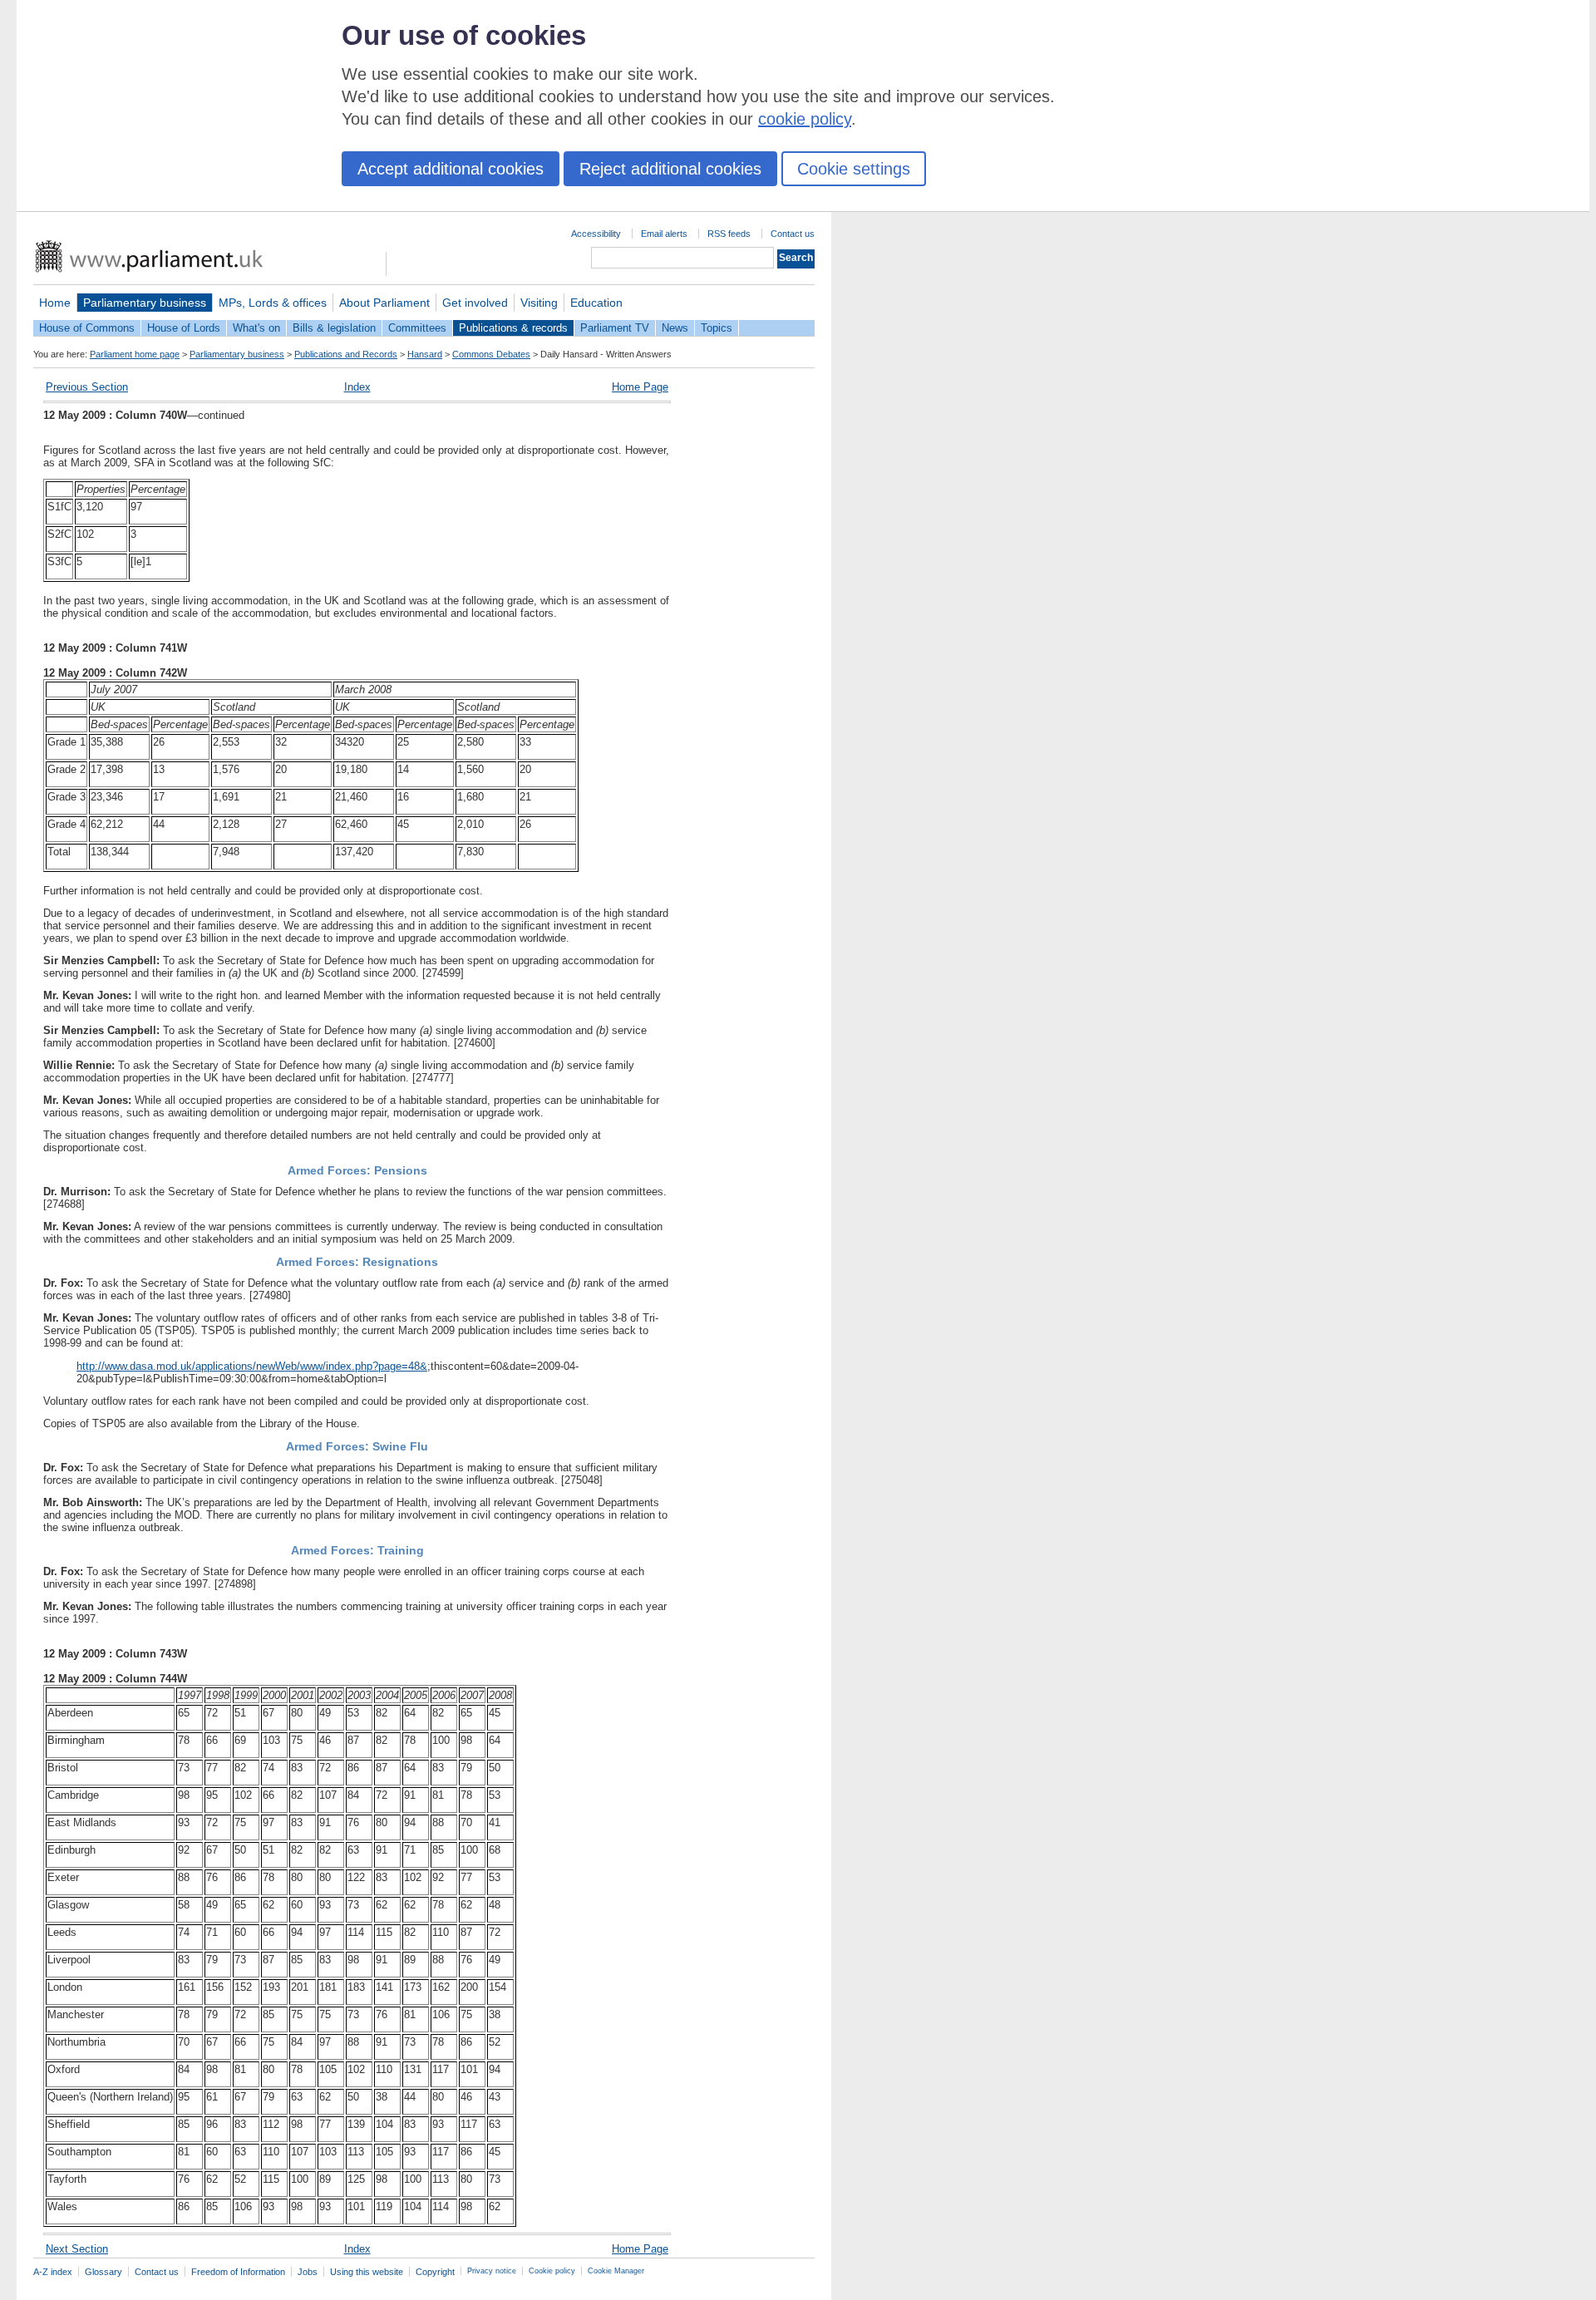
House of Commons (87, 328)
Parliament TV (615, 328)
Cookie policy (552, 2271)
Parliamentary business (145, 303)
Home (55, 303)
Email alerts (664, 234)
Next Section (77, 2249)
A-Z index (53, 2272)
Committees (417, 328)
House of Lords (184, 328)
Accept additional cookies (451, 169)
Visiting (539, 303)
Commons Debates (491, 354)
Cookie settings (854, 169)
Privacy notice (492, 2271)
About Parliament (384, 303)
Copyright (435, 2272)
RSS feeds (729, 234)
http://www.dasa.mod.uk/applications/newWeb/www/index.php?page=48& (252, 1366)
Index (357, 387)
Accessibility (596, 234)
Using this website (367, 2272)
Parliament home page (135, 354)
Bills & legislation (334, 328)
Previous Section (87, 387)
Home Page (640, 387)
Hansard (425, 354)
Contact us (793, 234)
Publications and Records (346, 354)
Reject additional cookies (670, 169)
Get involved (475, 303)
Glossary (103, 2272)
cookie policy (805, 119)
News (675, 328)
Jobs (308, 2272)
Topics (717, 328)
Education (596, 303)
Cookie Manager (616, 2271)
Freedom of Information (238, 2272)
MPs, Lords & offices (273, 303)
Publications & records (513, 328)
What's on (256, 328)
